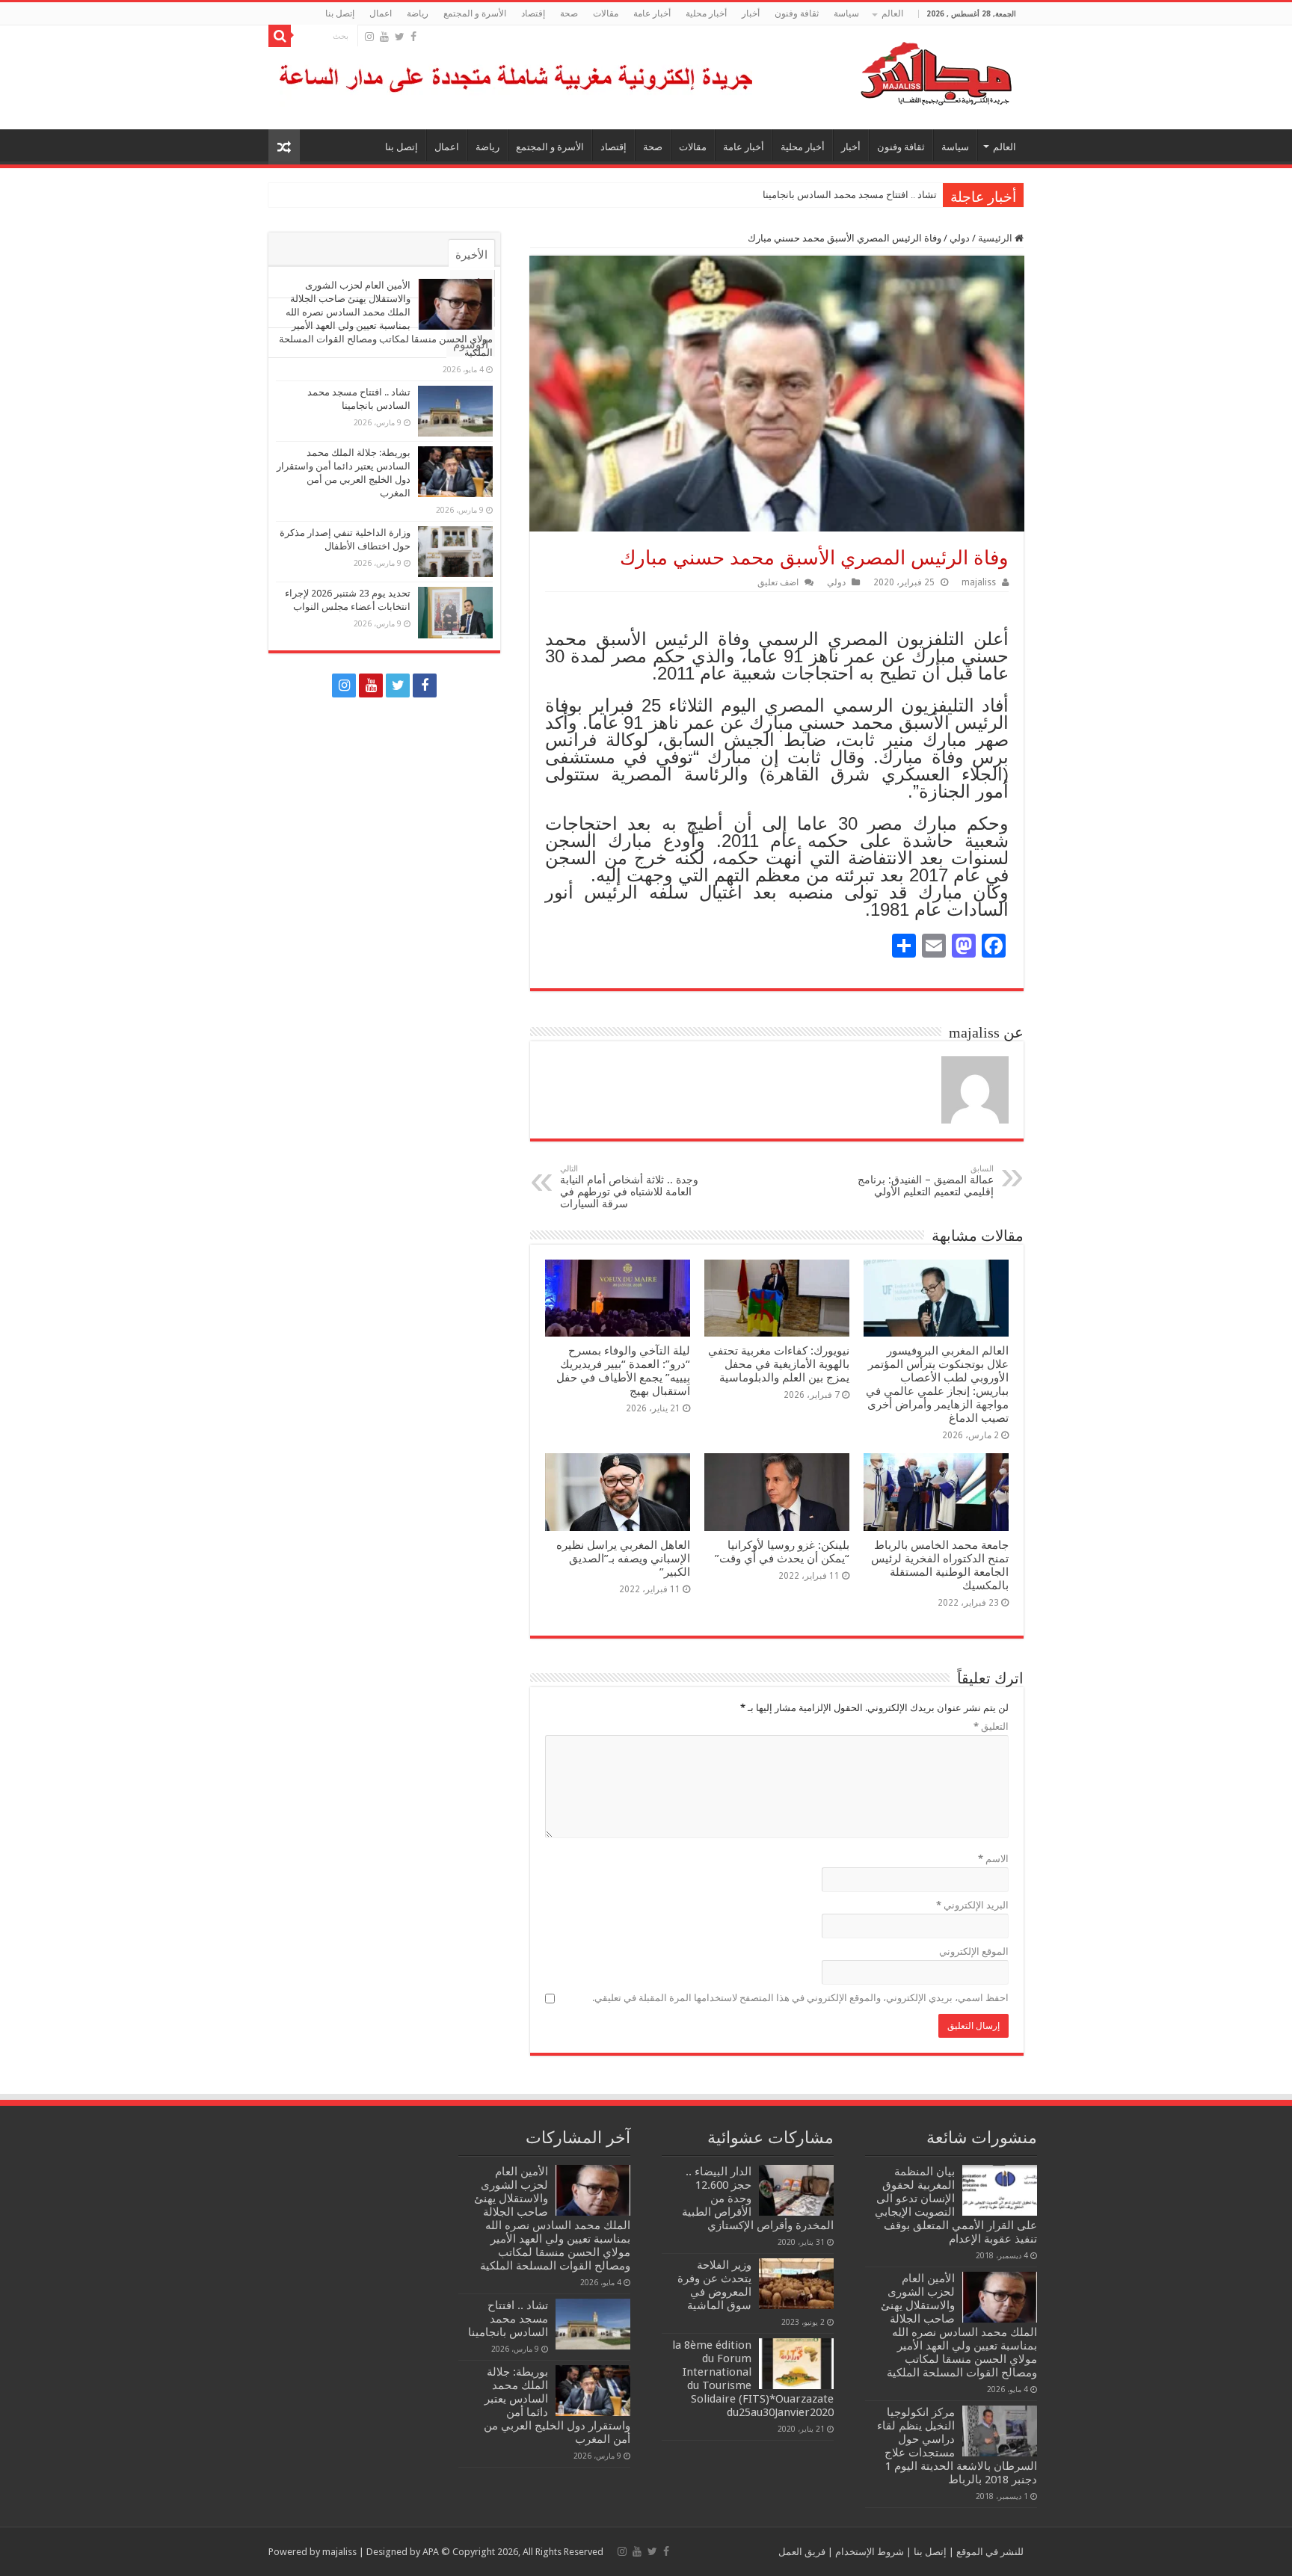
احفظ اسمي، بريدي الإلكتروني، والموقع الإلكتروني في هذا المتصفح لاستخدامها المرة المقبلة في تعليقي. (800, 1998)
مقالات (606, 13)
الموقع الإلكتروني (974, 1951)
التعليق (991, 1726)
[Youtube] (384, 37)
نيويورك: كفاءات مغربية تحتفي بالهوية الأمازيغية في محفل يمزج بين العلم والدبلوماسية (779, 1364)
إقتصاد (533, 13)
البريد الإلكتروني (972, 1905)
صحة (569, 13)
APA (431, 2552)
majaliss (979, 582)
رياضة (418, 13)
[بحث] (280, 36)
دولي (960, 238)
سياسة (846, 13)
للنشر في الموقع (989, 2552)
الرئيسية (996, 238)
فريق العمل (802, 2552)
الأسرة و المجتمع (475, 13)
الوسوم (471, 345)
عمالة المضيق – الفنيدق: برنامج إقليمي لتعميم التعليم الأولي (926, 1181)
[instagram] (369, 37)
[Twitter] (400, 37)
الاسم (993, 1859)
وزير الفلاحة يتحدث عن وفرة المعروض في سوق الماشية (714, 2285)
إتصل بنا (340, 13)
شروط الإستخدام (868, 2552)
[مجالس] (882, 70)
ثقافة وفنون (797, 13)
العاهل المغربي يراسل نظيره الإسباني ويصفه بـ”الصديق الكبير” (623, 1559)
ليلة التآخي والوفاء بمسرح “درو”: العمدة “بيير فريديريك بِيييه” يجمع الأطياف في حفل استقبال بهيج (623, 1371)
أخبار (751, 13)
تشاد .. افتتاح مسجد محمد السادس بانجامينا (850, 195)
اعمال (381, 13)
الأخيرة (471, 255)
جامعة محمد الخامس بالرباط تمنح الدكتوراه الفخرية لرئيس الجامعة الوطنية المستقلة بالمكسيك (940, 1565)
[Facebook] (413, 37)
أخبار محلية (706, 13)
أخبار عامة (652, 13)
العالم (892, 13)
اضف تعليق (778, 582)
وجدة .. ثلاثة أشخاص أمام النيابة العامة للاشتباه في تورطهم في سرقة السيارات (629, 1187)
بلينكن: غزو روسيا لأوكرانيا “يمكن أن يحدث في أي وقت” (782, 1552)
